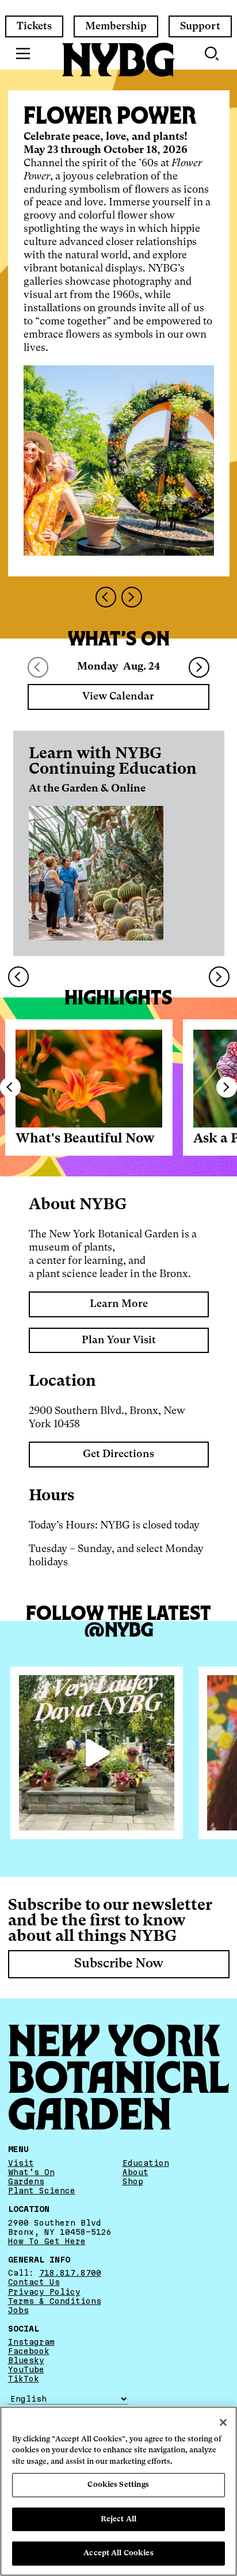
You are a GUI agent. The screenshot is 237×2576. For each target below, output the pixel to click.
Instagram (31, 2342)
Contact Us (34, 2283)
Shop (133, 2181)
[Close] (223, 2422)
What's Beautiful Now (85, 1139)
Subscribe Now (119, 1964)
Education (146, 2163)
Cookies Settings (118, 2485)
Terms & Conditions (55, 2301)
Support (200, 26)
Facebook (29, 2352)
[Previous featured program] (106, 597)
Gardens (26, 2181)
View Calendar (118, 697)
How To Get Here (47, 2241)
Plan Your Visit (119, 1340)
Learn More (119, 1304)
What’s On (31, 2172)
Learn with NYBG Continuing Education (113, 762)
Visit (21, 2163)
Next (199, 667)
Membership (116, 26)
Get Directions (118, 1454)
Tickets (34, 26)
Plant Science (42, 2191)
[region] (118, 2491)
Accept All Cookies (118, 2553)
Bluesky (26, 2361)
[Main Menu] (23, 53)
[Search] (213, 53)
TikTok (24, 2379)
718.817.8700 (70, 2273)
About (135, 2172)
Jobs (18, 2310)
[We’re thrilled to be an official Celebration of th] (97, 1753)
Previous (10, 1087)
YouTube (26, 2370)
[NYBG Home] (118, 60)
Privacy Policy (44, 2292)
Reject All (118, 2519)
